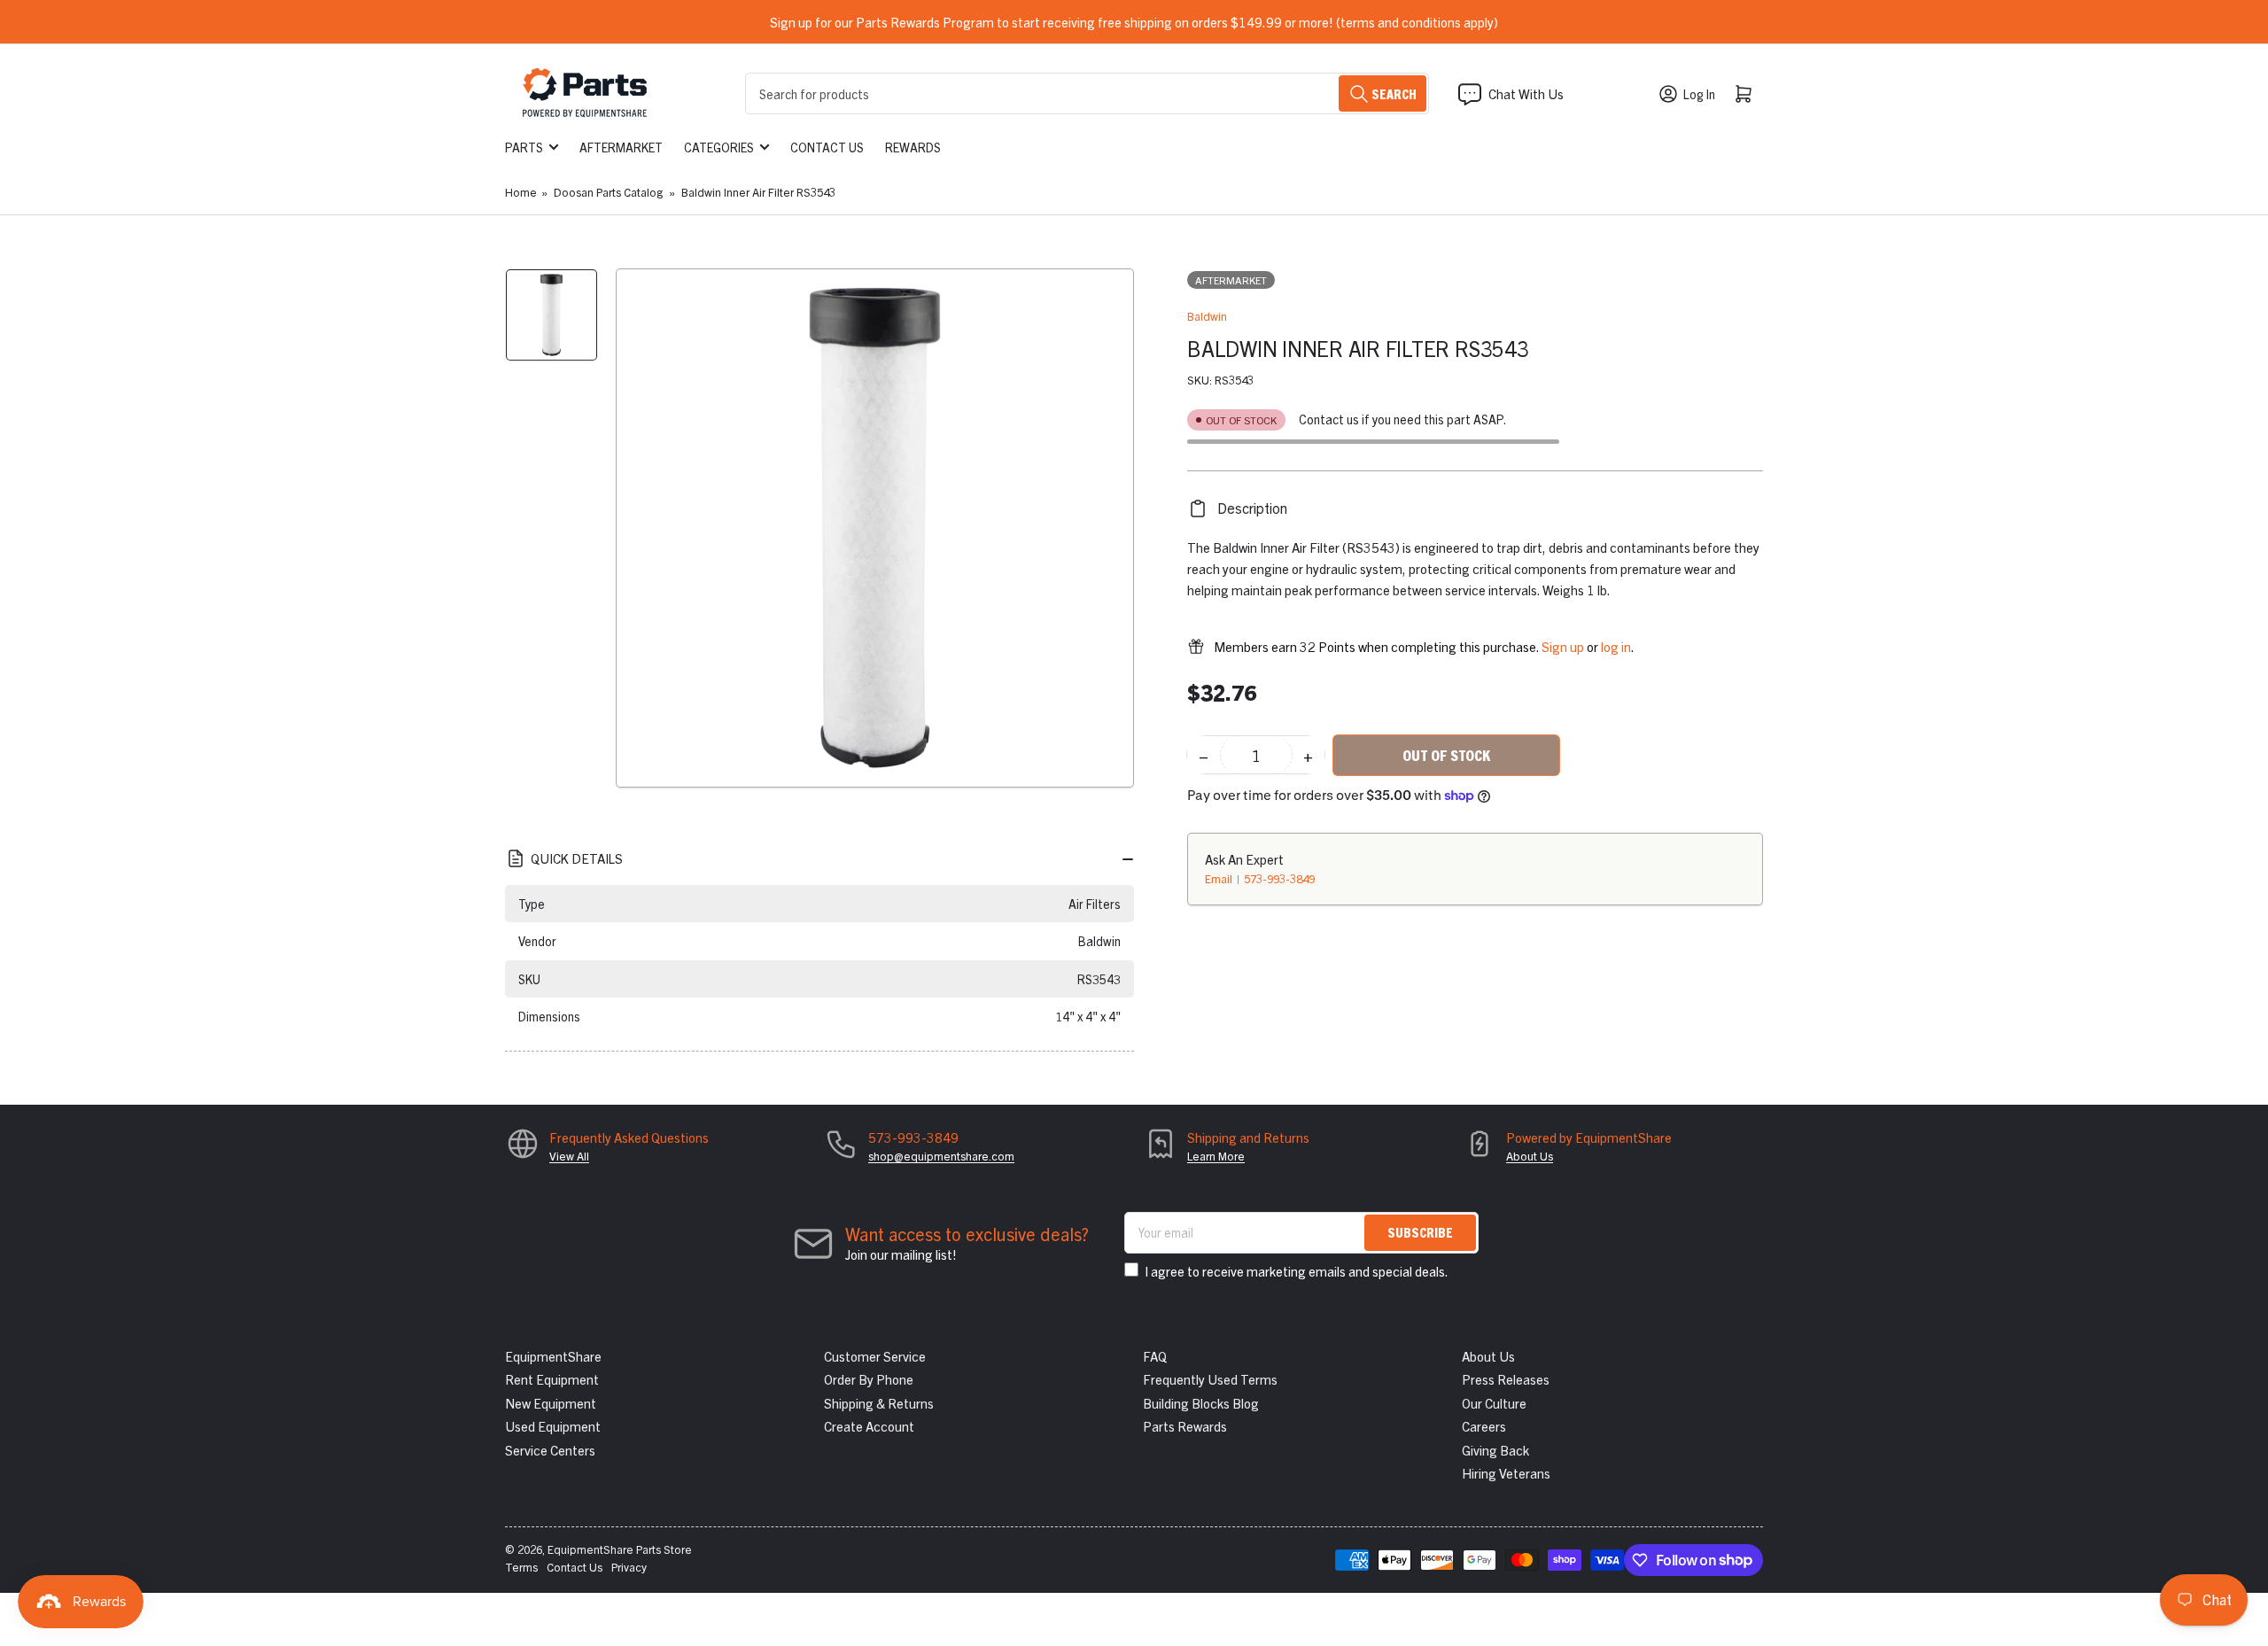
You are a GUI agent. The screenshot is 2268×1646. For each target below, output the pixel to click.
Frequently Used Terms (1210, 1379)
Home (521, 192)
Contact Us (827, 147)
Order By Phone (869, 1379)
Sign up (1563, 646)
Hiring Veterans (1506, 1473)
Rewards (913, 147)
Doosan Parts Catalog (608, 192)
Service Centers (550, 1450)
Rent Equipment (552, 1379)
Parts (524, 147)
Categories (719, 147)
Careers (1484, 1426)
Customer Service (875, 1356)
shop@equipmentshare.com (941, 1156)
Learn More (1216, 1156)
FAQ (1155, 1356)
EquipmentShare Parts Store (620, 1549)
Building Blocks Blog (1201, 1403)
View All (569, 1156)
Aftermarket (621, 147)
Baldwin (1207, 316)
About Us (1530, 1156)
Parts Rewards (1185, 1426)
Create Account (869, 1426)
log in (1616, 646)
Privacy (629, 1567)
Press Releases (1506, 1379)
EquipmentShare (553, 1356)
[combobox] (1087, 93)
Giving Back (1495, 1450)
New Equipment (551, 1403)
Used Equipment (553, 1426)
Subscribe (1420, 1232)
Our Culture (1494, 1403)
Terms (521, 1567)
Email (1220, 878)
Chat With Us (1526, 93)
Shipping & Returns (879, 1403)
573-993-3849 (1279, 878)
